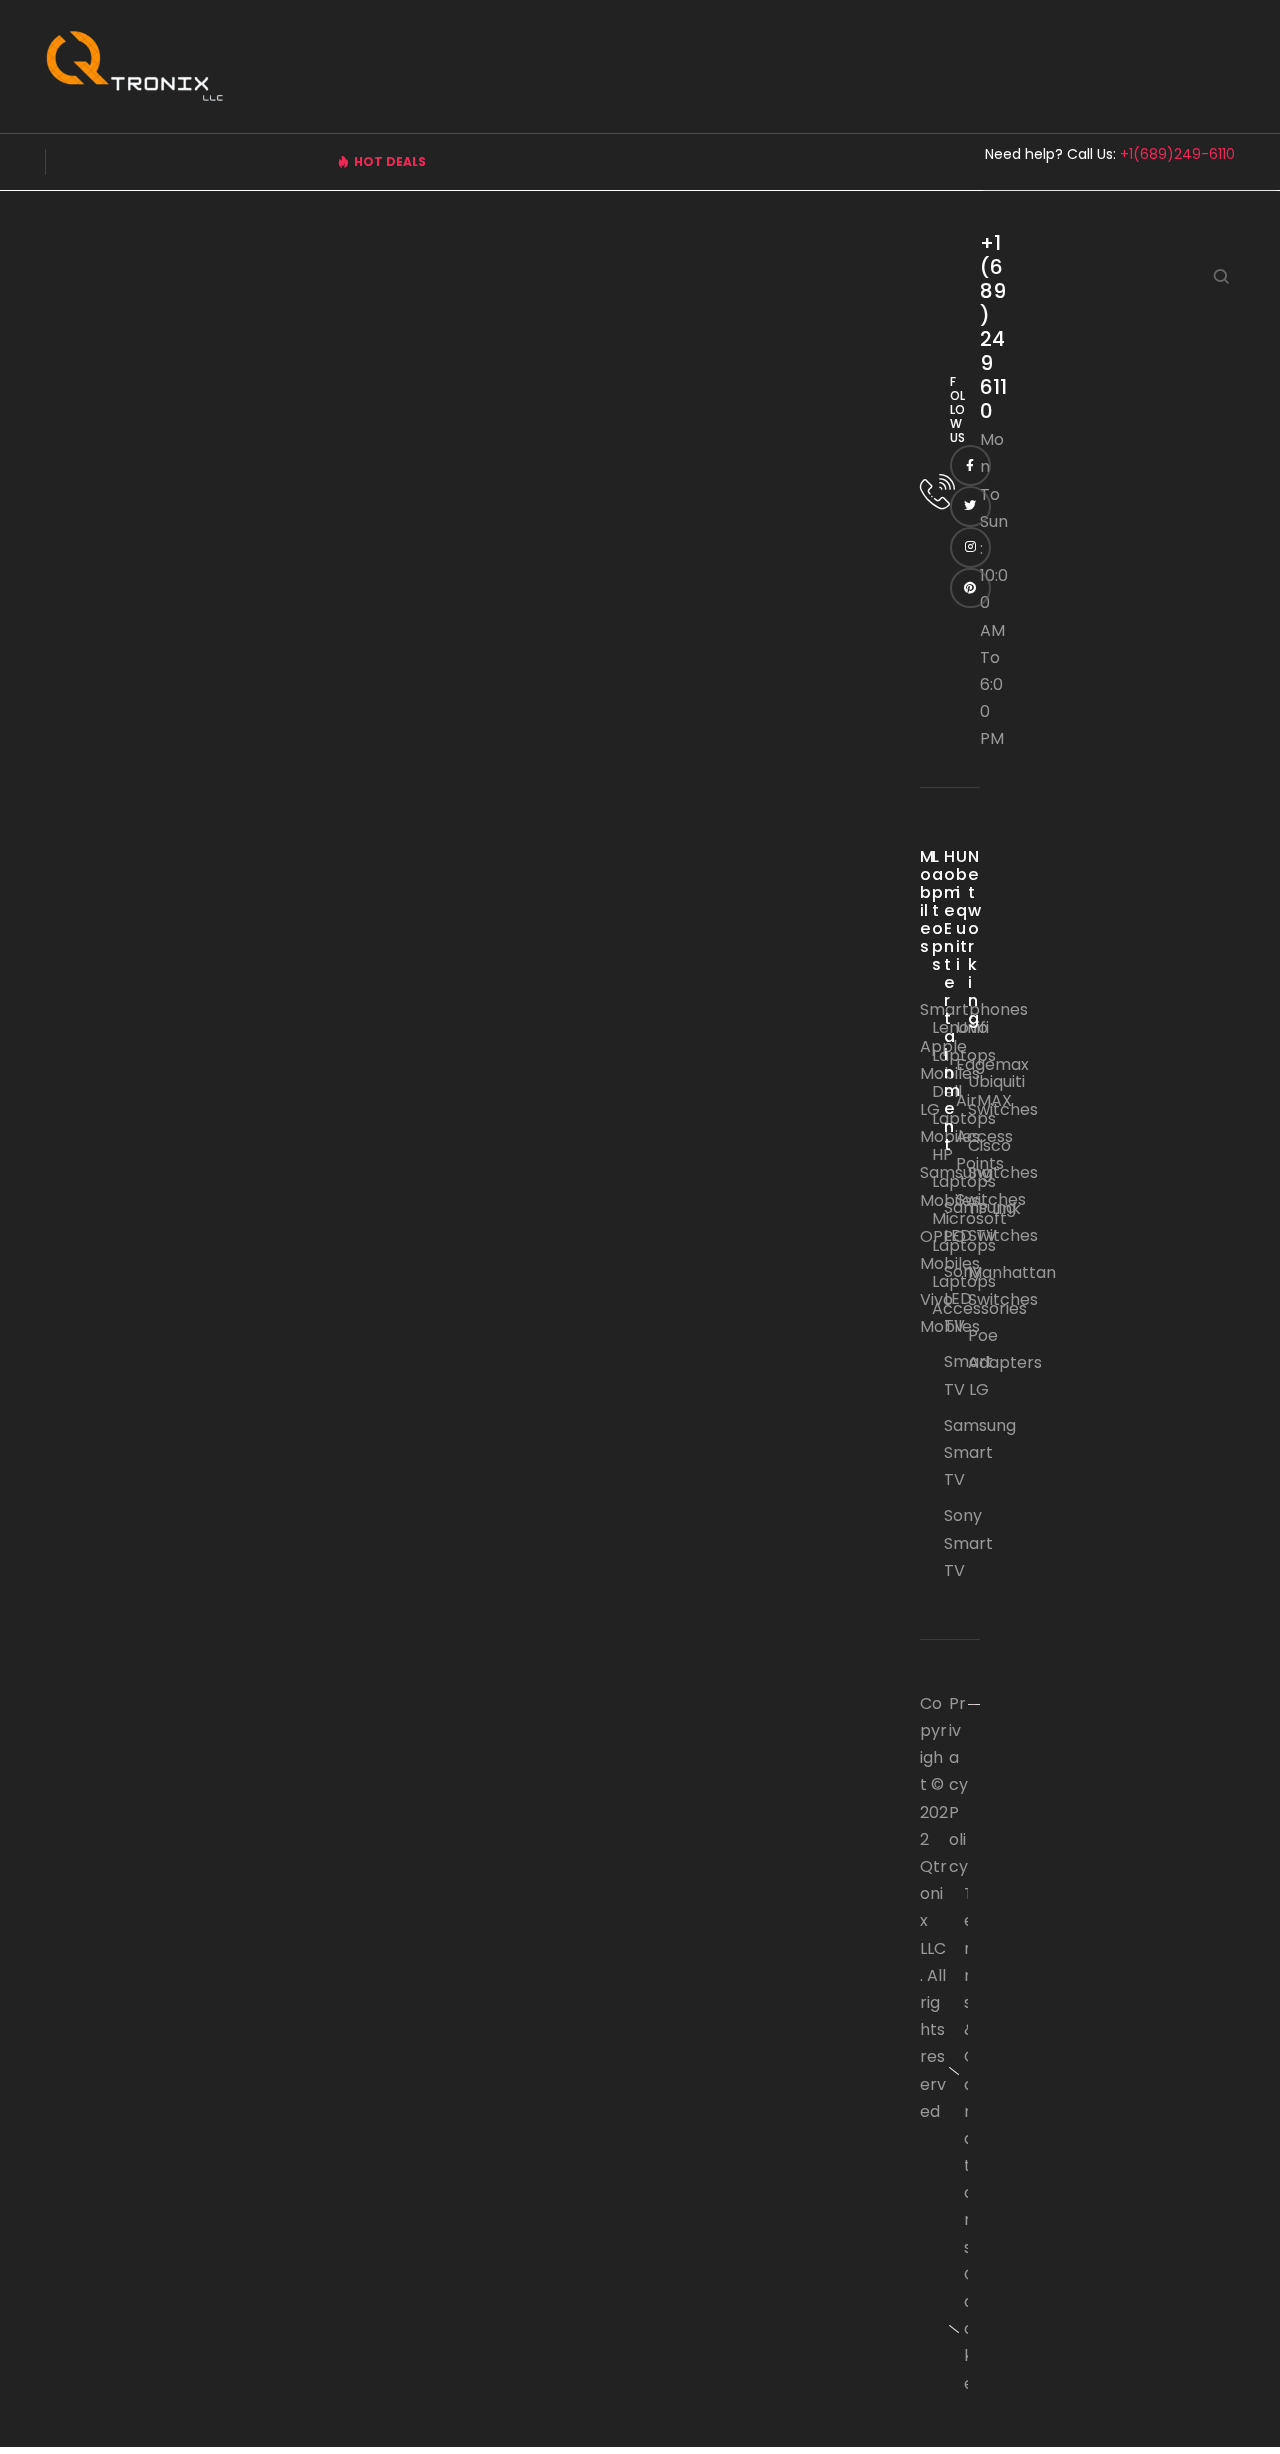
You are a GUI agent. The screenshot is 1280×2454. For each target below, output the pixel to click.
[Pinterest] (970, 588)
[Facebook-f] (970, 465)
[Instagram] (970, 547)
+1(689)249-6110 (1177, 154)
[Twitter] (970, 506)
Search (1221, 276)
